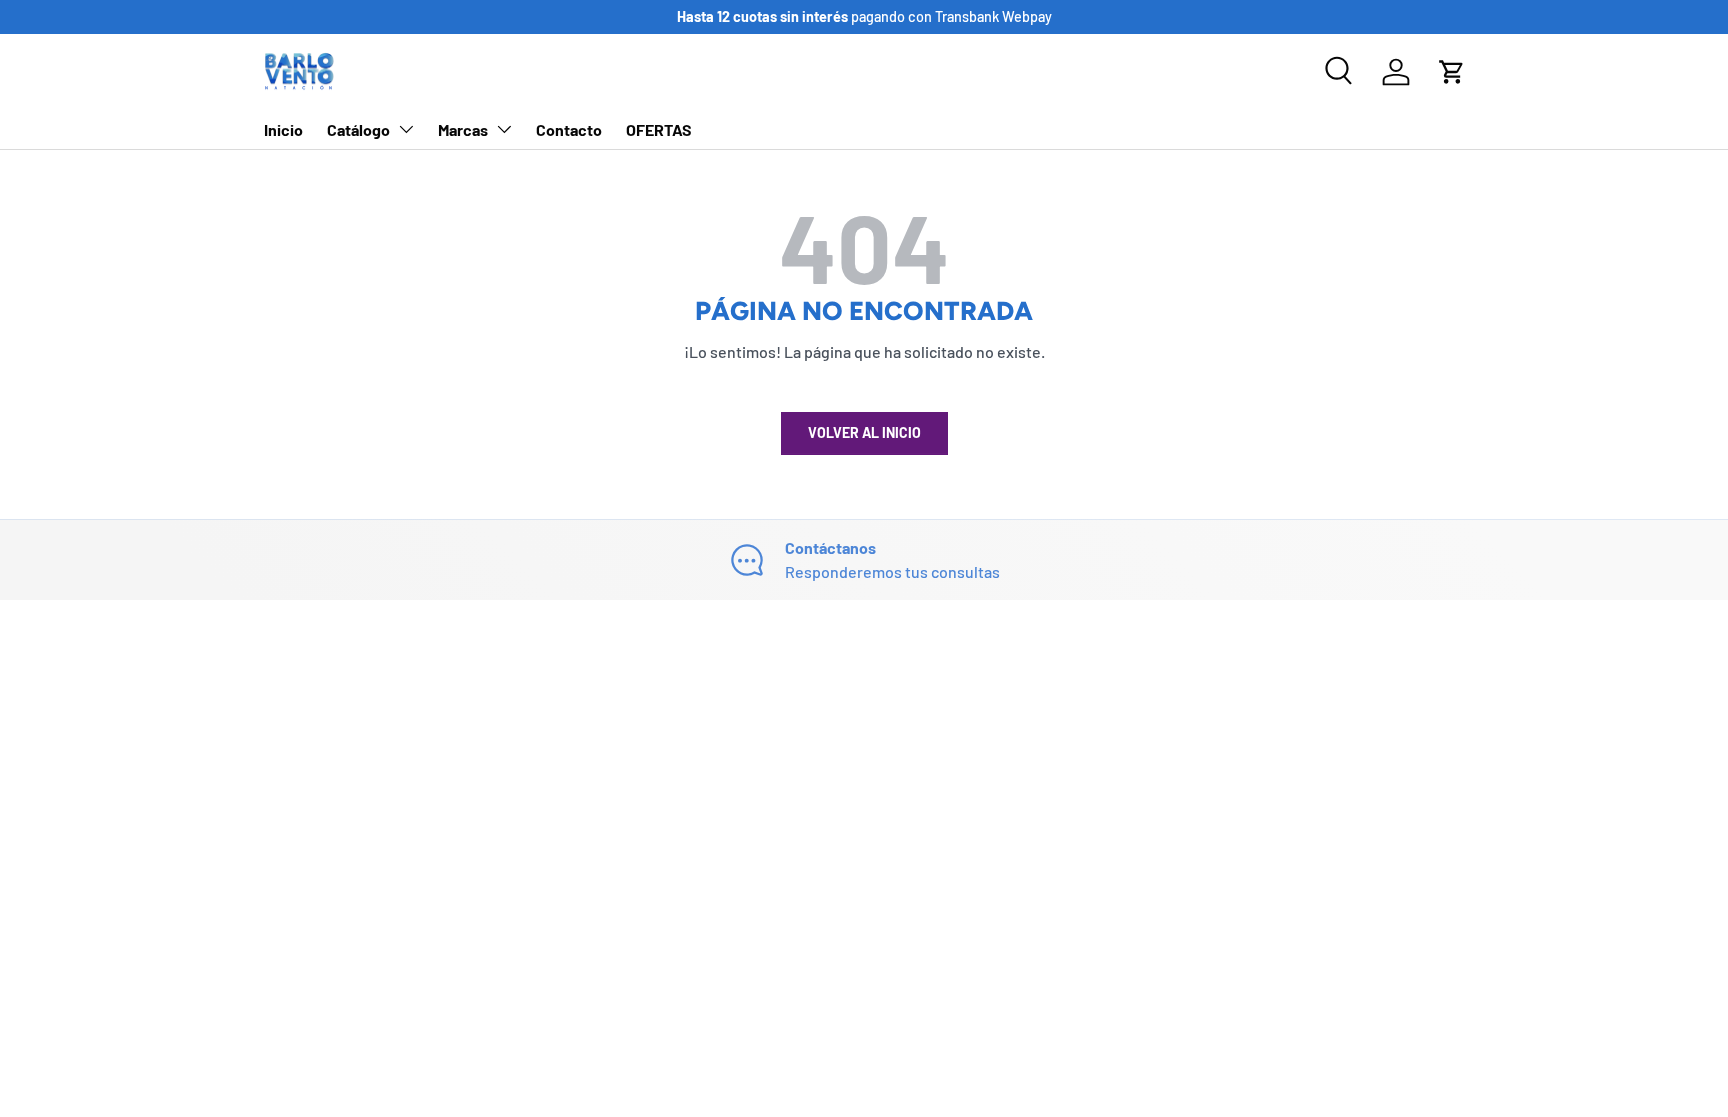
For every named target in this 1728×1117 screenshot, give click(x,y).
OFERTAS (659, 129)
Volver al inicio (864, 432)
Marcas (463, 129)
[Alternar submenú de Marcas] (504, 129)
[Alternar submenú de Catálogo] (406, 129)
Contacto (569, 129)
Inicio (283, 129)
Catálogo (358, 129)
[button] (1452, 72)
